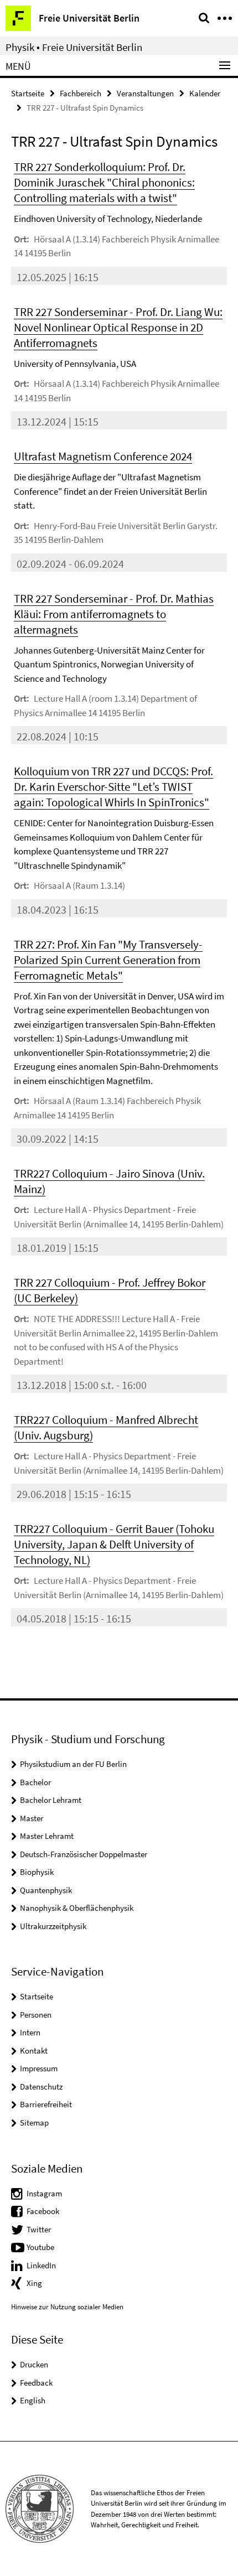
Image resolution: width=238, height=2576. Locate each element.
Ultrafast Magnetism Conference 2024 (103, 456)
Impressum (39, 2068)
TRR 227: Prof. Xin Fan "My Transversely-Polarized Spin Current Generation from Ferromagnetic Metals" (108, 960)
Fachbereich (81, 93)
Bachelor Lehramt (51, 1800)
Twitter (39, 2229)
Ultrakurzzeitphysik (53, 1926)
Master (32, 1818)
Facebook (43, 2211)
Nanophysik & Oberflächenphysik (77, 1908)
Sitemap (34, 2123)
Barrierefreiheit (46, 2104)
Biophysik (37, 1872)
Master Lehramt (47, 1836)
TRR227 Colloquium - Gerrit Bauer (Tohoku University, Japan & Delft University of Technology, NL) (114, 1544)
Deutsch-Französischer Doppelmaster (84, 1854)
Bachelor (35, 1782)
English (33, 2400)
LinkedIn (41, 2265)
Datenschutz (41, 2087)
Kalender (205, 93)
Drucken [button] (34, 2364)
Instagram (44, 2193)
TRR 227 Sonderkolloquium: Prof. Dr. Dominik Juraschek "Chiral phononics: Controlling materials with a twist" (104, 182)
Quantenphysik (46, 1890)
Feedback (36, 2383)
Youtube (40, 2247)
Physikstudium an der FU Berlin (73, 1764)
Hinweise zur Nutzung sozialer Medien (67, 2307)
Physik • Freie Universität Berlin (74, 47)
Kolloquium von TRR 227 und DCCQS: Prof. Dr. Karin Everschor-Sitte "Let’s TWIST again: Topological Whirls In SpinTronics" (113, 787)
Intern (30, 2032)
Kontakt (34, 2051)
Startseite (28, 93)
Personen (36, 2015)
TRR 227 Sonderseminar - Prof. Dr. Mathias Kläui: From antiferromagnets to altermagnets (114, 614)
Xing (34, 2283)
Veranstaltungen (145, 93)
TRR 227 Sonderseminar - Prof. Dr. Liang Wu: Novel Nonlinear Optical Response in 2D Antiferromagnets (118, 327)
